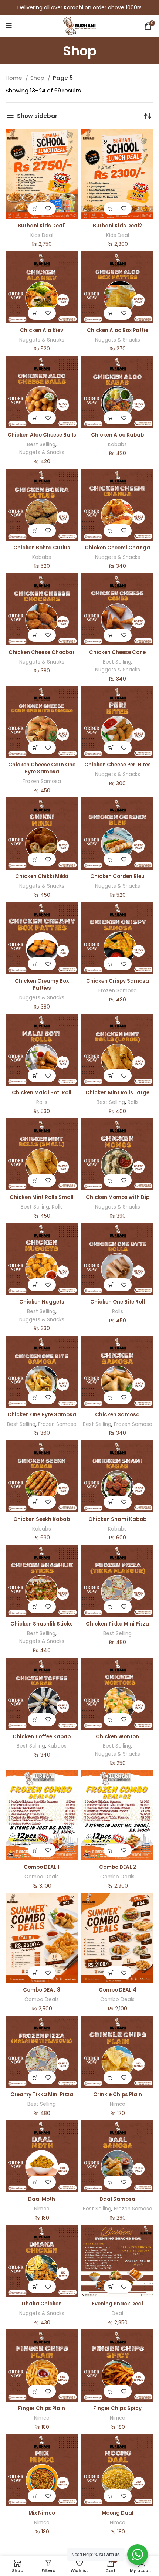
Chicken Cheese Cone (117, 652)
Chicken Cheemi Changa (117, 548)
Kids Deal (42, 235)
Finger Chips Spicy (117, 2408)
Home (15, 78)
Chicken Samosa (117, 1415)
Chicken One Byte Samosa (42, 1415)
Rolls (42, 1102)
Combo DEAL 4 (118, 1990)
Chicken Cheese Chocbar (42, 652)
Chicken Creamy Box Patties (42, 984)
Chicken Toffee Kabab (42, 1737)
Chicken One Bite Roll (118, 1302)
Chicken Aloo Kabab (117, 435)
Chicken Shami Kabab (117, 1519)
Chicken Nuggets (42, 1302)
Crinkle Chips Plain (118, 2094)
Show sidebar (37, 116)
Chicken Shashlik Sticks (42, 1624)
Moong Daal (118, 2513)
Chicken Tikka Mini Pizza (117, 1624)
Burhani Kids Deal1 (42, 226)
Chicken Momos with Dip (118, 1197)
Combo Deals (42, 1877)
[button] (35, 209)
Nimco (118, 2104)
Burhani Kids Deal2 (117, 226)
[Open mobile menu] (9, 26)
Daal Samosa (117, 2199)
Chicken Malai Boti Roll (42, 1093)
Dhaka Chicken (42, 2304)
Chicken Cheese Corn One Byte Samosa (42, 768)
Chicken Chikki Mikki (42, 876)
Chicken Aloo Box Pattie (118, 330)
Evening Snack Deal (118, 2304)
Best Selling (41, 445)
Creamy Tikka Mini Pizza (42, 2094)
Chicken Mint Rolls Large (117, 1093)
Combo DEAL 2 (118, 1867)
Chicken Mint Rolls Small (42, 1197)
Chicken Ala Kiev (42, 330)
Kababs (117, 445)
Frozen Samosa (42, 781)
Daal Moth (42, 2199)
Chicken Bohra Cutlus (42, 548)
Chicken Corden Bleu (117, 876)
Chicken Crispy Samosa (118, 981)
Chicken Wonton (117, 1737)
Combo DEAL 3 (42, 1990)
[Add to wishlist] (48, 209)
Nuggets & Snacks (42, 340)
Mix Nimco (42, 2513)
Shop (38, 78)
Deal (117, 2313)
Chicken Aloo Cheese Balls (42, 435)
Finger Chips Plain (42, 2408)
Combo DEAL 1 (42, 1867)
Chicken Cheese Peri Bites (118, 765)
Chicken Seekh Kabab (42, 1519)
